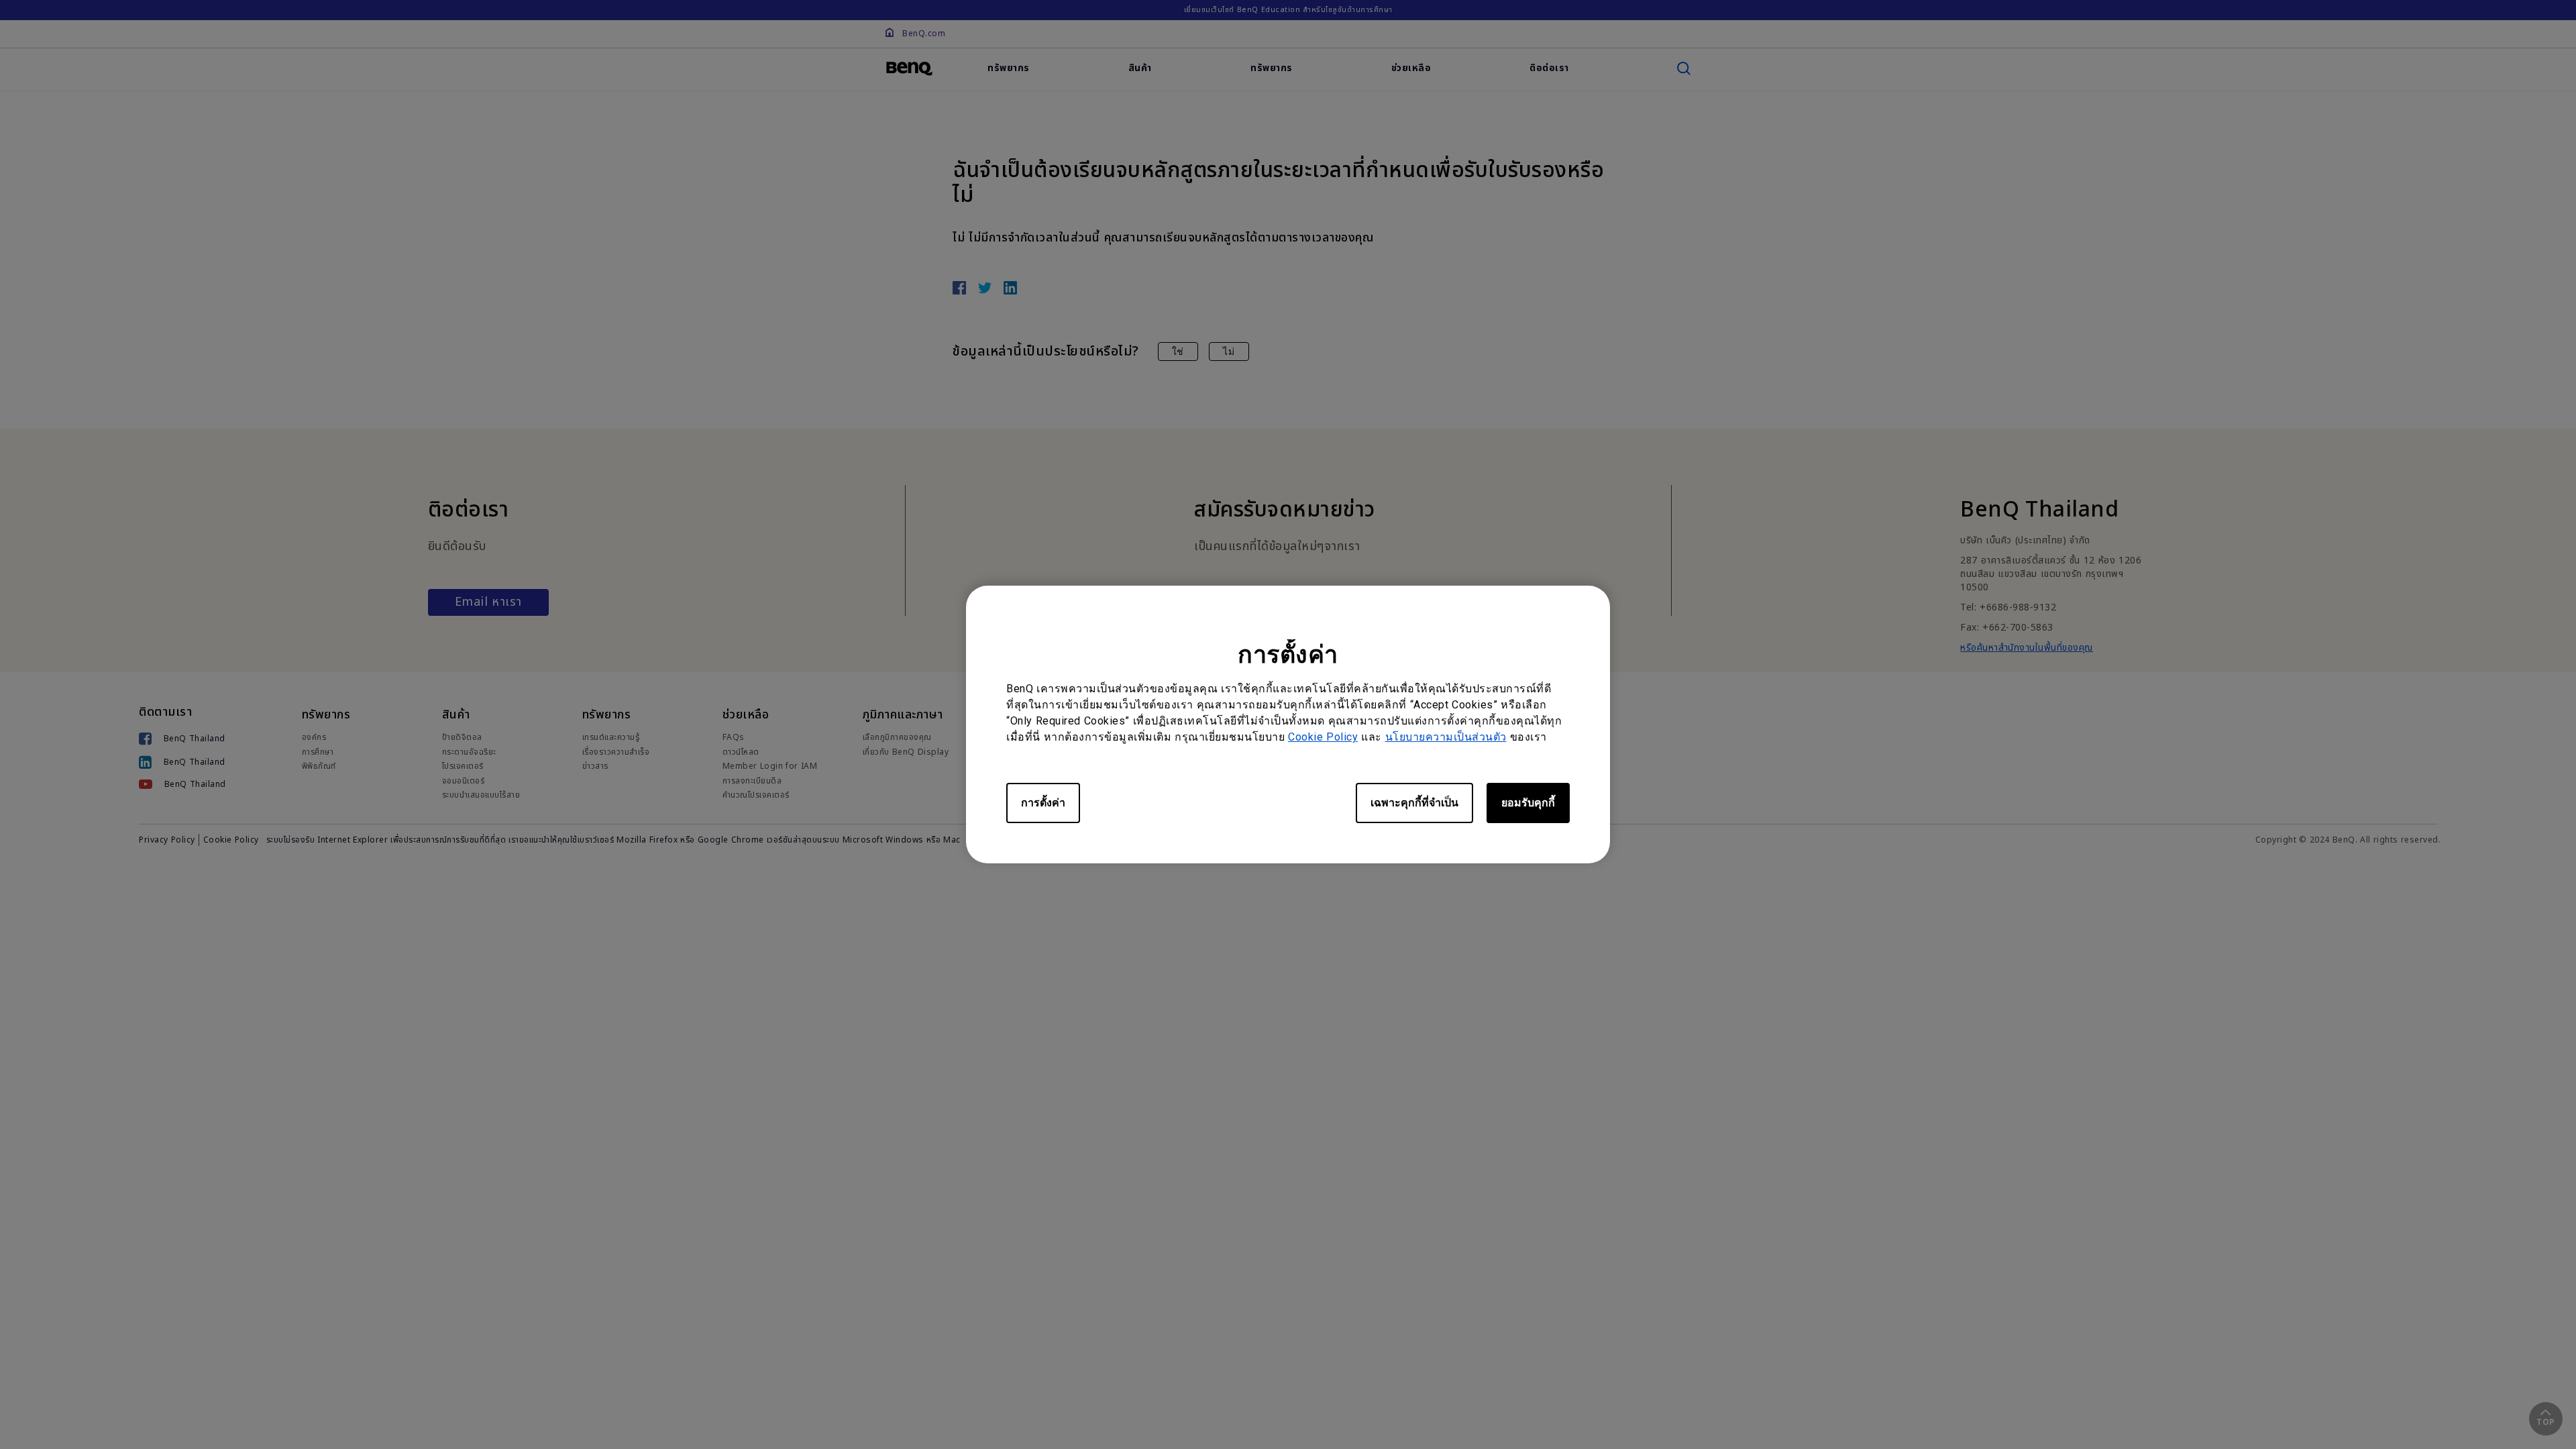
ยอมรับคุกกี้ (1528, 803)
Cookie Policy (1323, 737)
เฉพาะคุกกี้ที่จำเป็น (1414, 803)
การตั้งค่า (1043, 803)
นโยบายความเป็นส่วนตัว (1446, 737)
